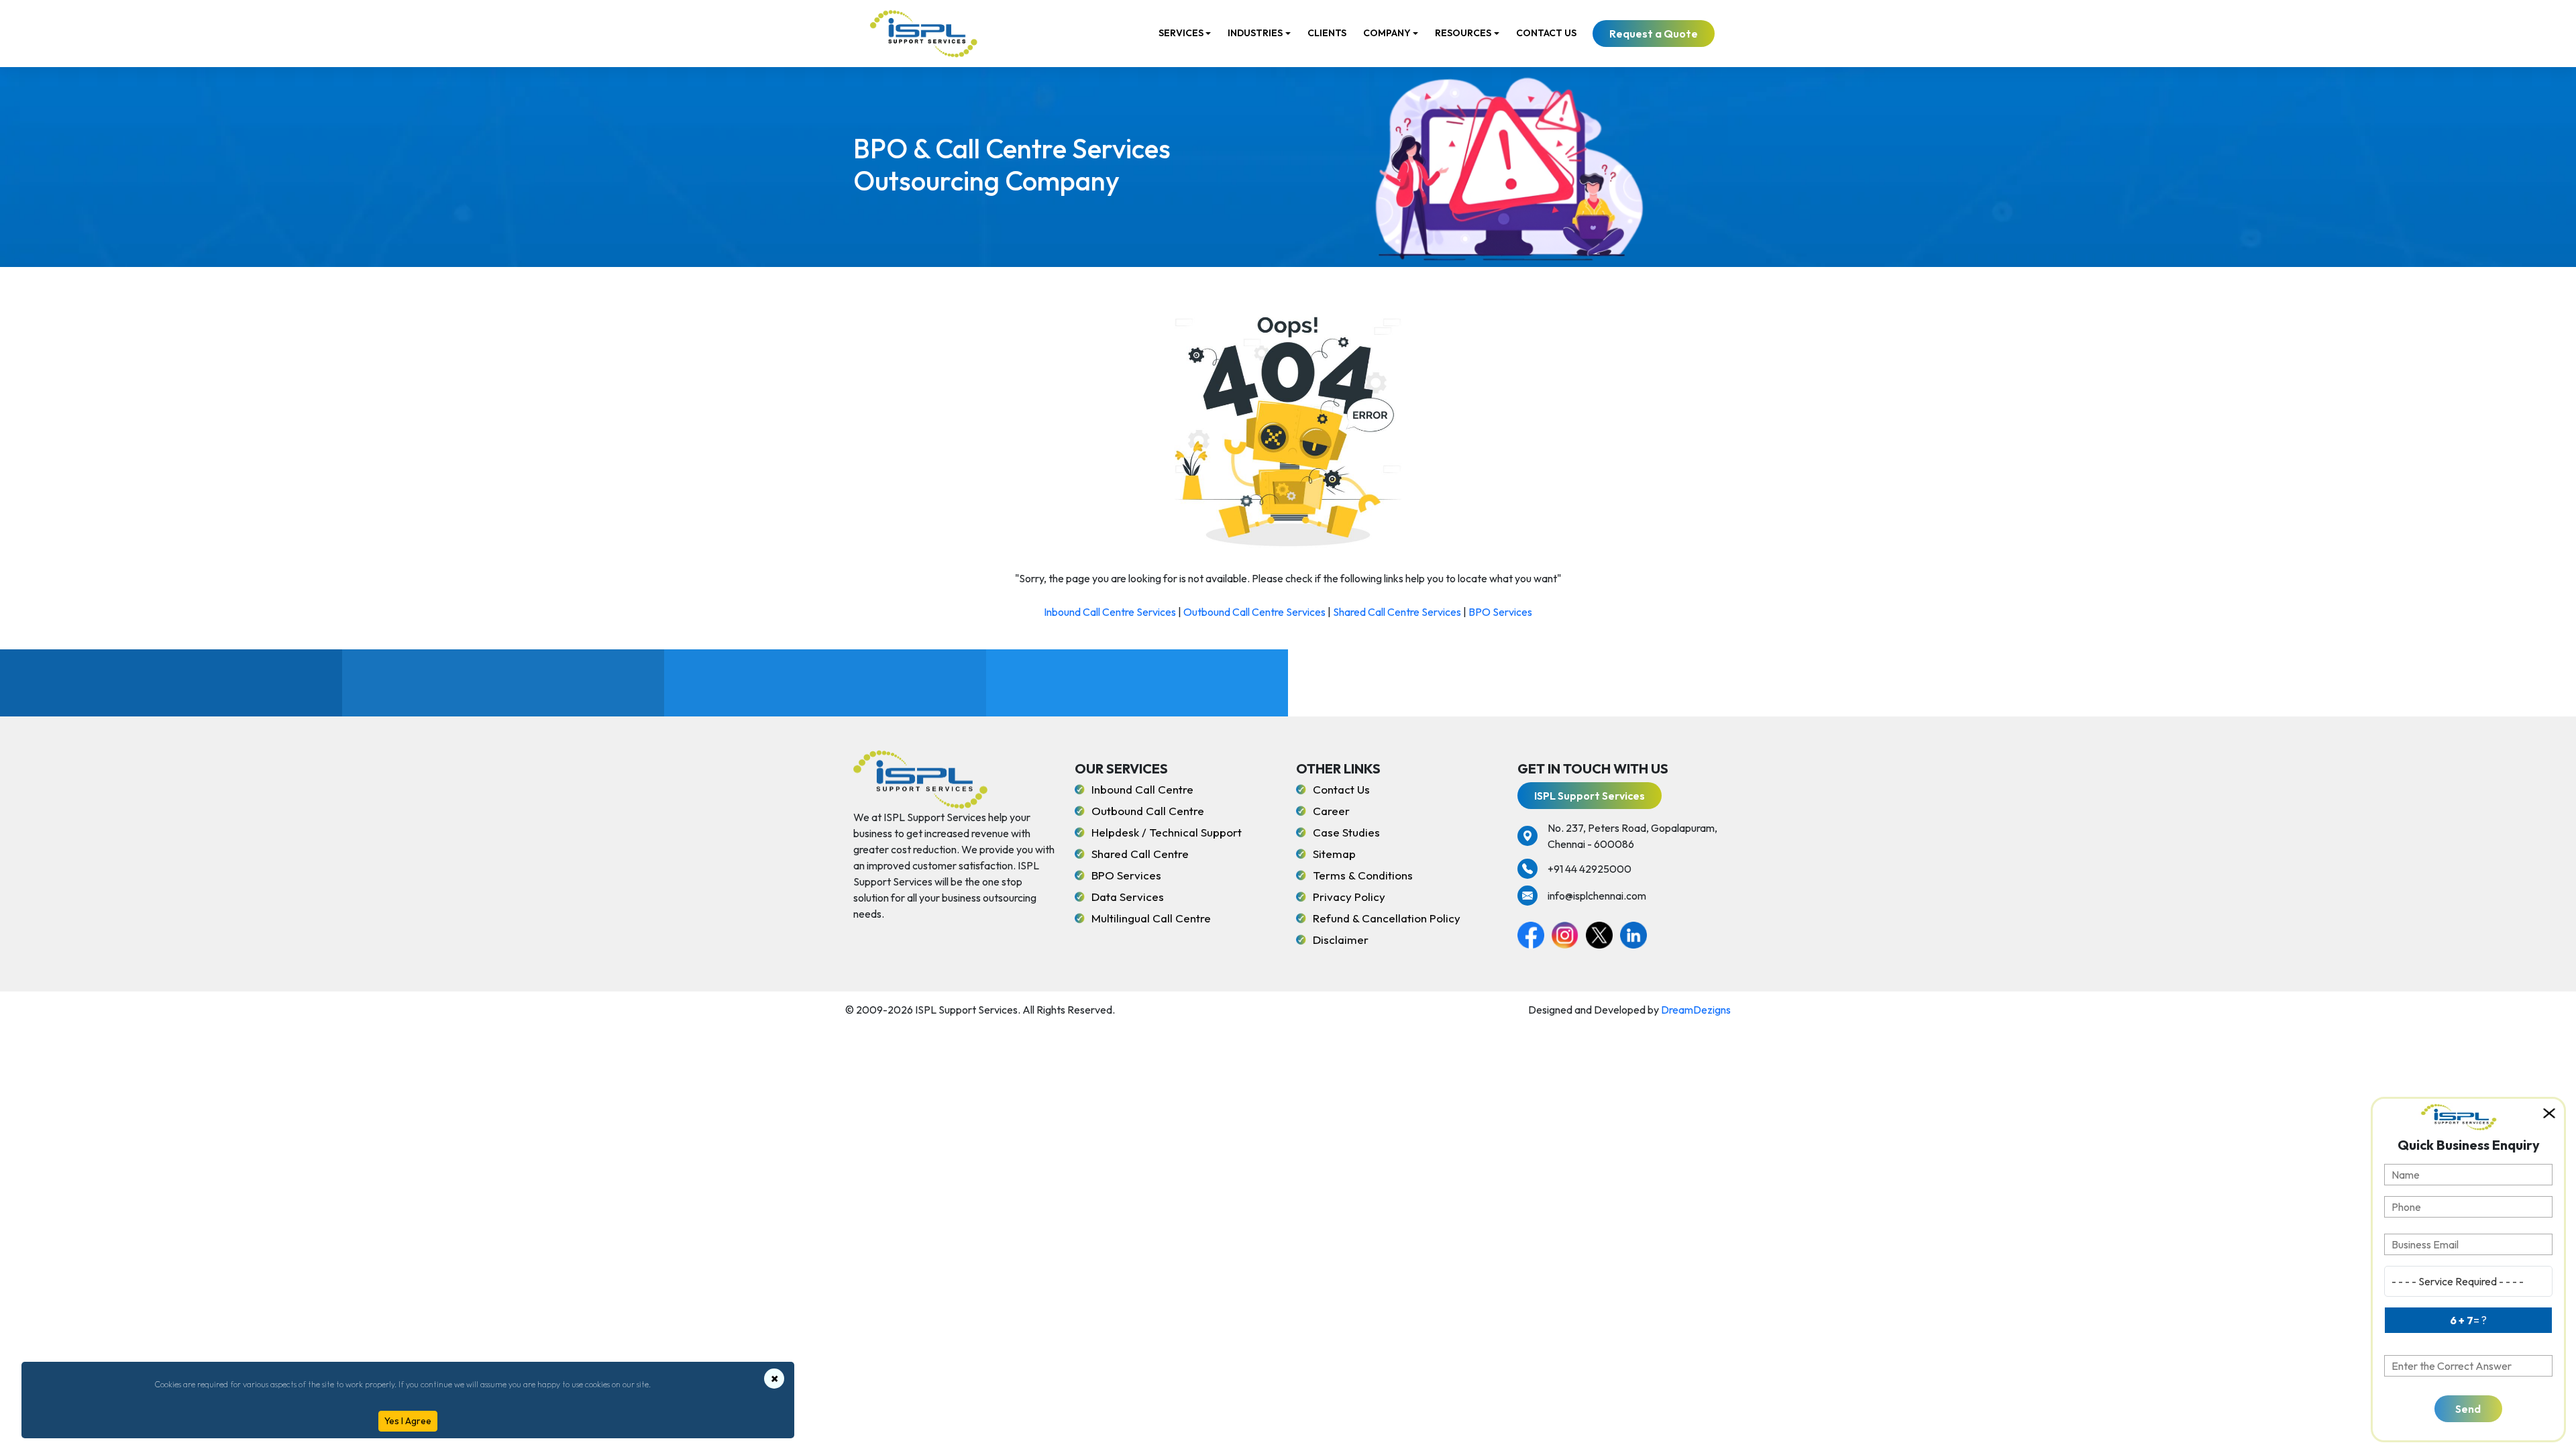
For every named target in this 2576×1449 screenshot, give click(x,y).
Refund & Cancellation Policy (1387, 918)
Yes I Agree (408, 1421)
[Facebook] (1535, 933)
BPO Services (1500, 612)
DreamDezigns (1696, 1010)
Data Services (1128, 897)
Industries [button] (1255, 33)
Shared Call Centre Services (1397, 612)
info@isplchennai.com (1597, 896)
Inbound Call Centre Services (1110, 612)
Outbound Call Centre (1148, 811)
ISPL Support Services (1590, 796)
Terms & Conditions (1363, 875)
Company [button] (1387, 33)
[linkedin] (1636, 933)
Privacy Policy (1349, 897)
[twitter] (1603, 933)
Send (2468, 1409)
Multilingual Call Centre (1151, 918)
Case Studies (1346, 832)
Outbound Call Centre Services (1254, 612)
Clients (1327, 33)
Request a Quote (1654, 34)
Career (1331, 811)
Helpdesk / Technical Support (1167, 832)
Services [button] (1181, 33)
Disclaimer (1341, 940)
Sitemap (1334, 854)
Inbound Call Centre (1142, 789)
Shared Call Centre (1140, 854)
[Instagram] (1569, 933)
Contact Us (1546, 33)
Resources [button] (1463, 33)
